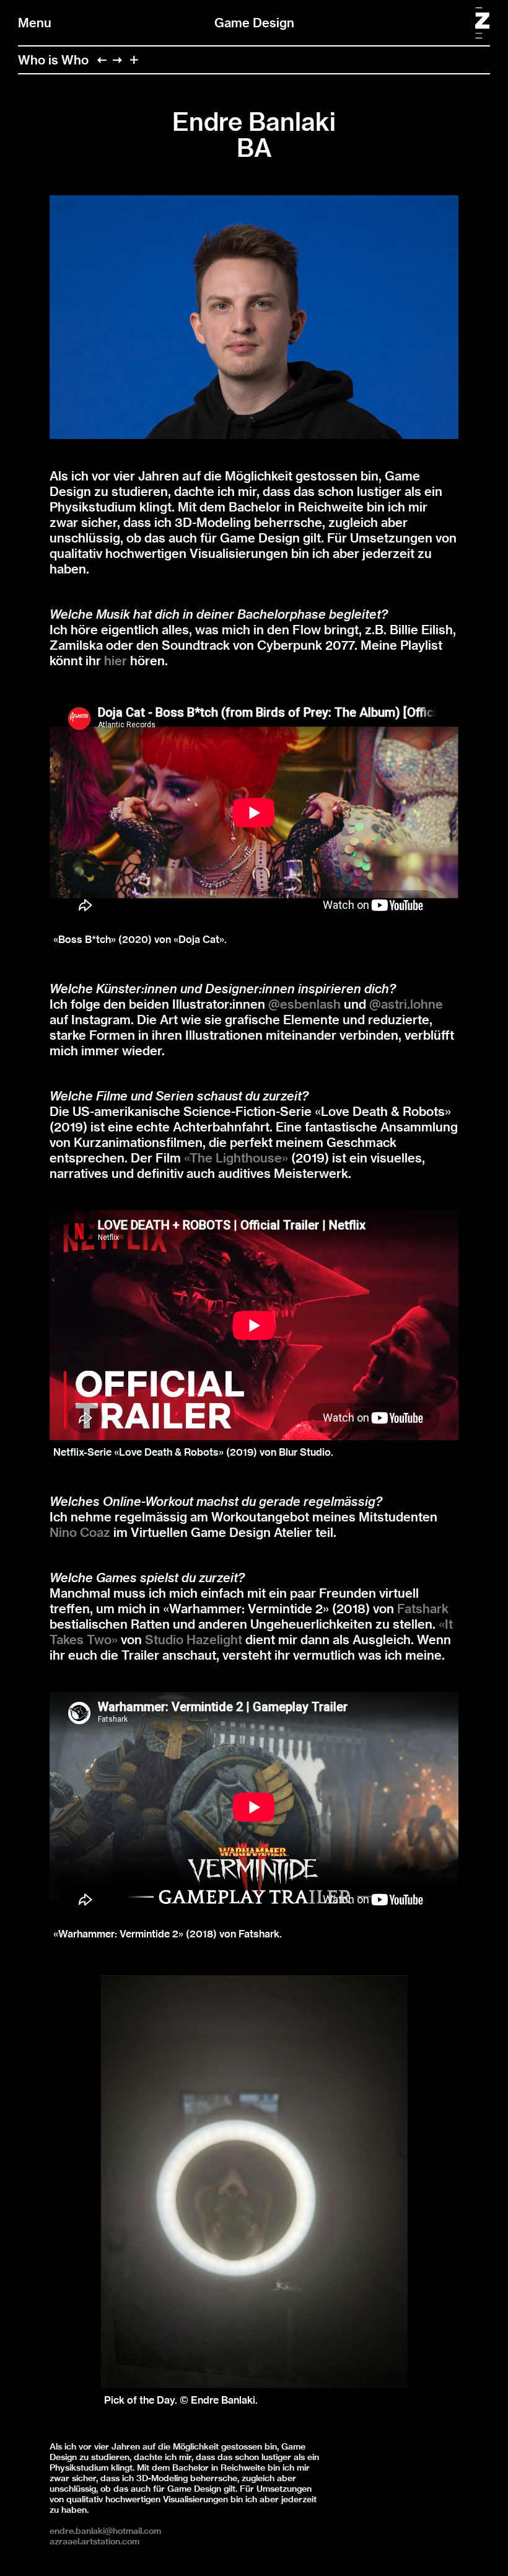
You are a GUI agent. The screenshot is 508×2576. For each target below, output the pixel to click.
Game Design (254, 23)
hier (116, 661)
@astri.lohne (406, 1004)
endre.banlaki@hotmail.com (105, 2531)
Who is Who (53, 60)
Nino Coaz (80, 1532)
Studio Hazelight (194, 1640)
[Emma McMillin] (102, 60)
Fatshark (423, 1609)
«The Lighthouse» (236, 1158)
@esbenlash (304, 1004)
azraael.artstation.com (94, 2541)
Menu (35, 23)
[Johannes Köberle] (117, 60)
